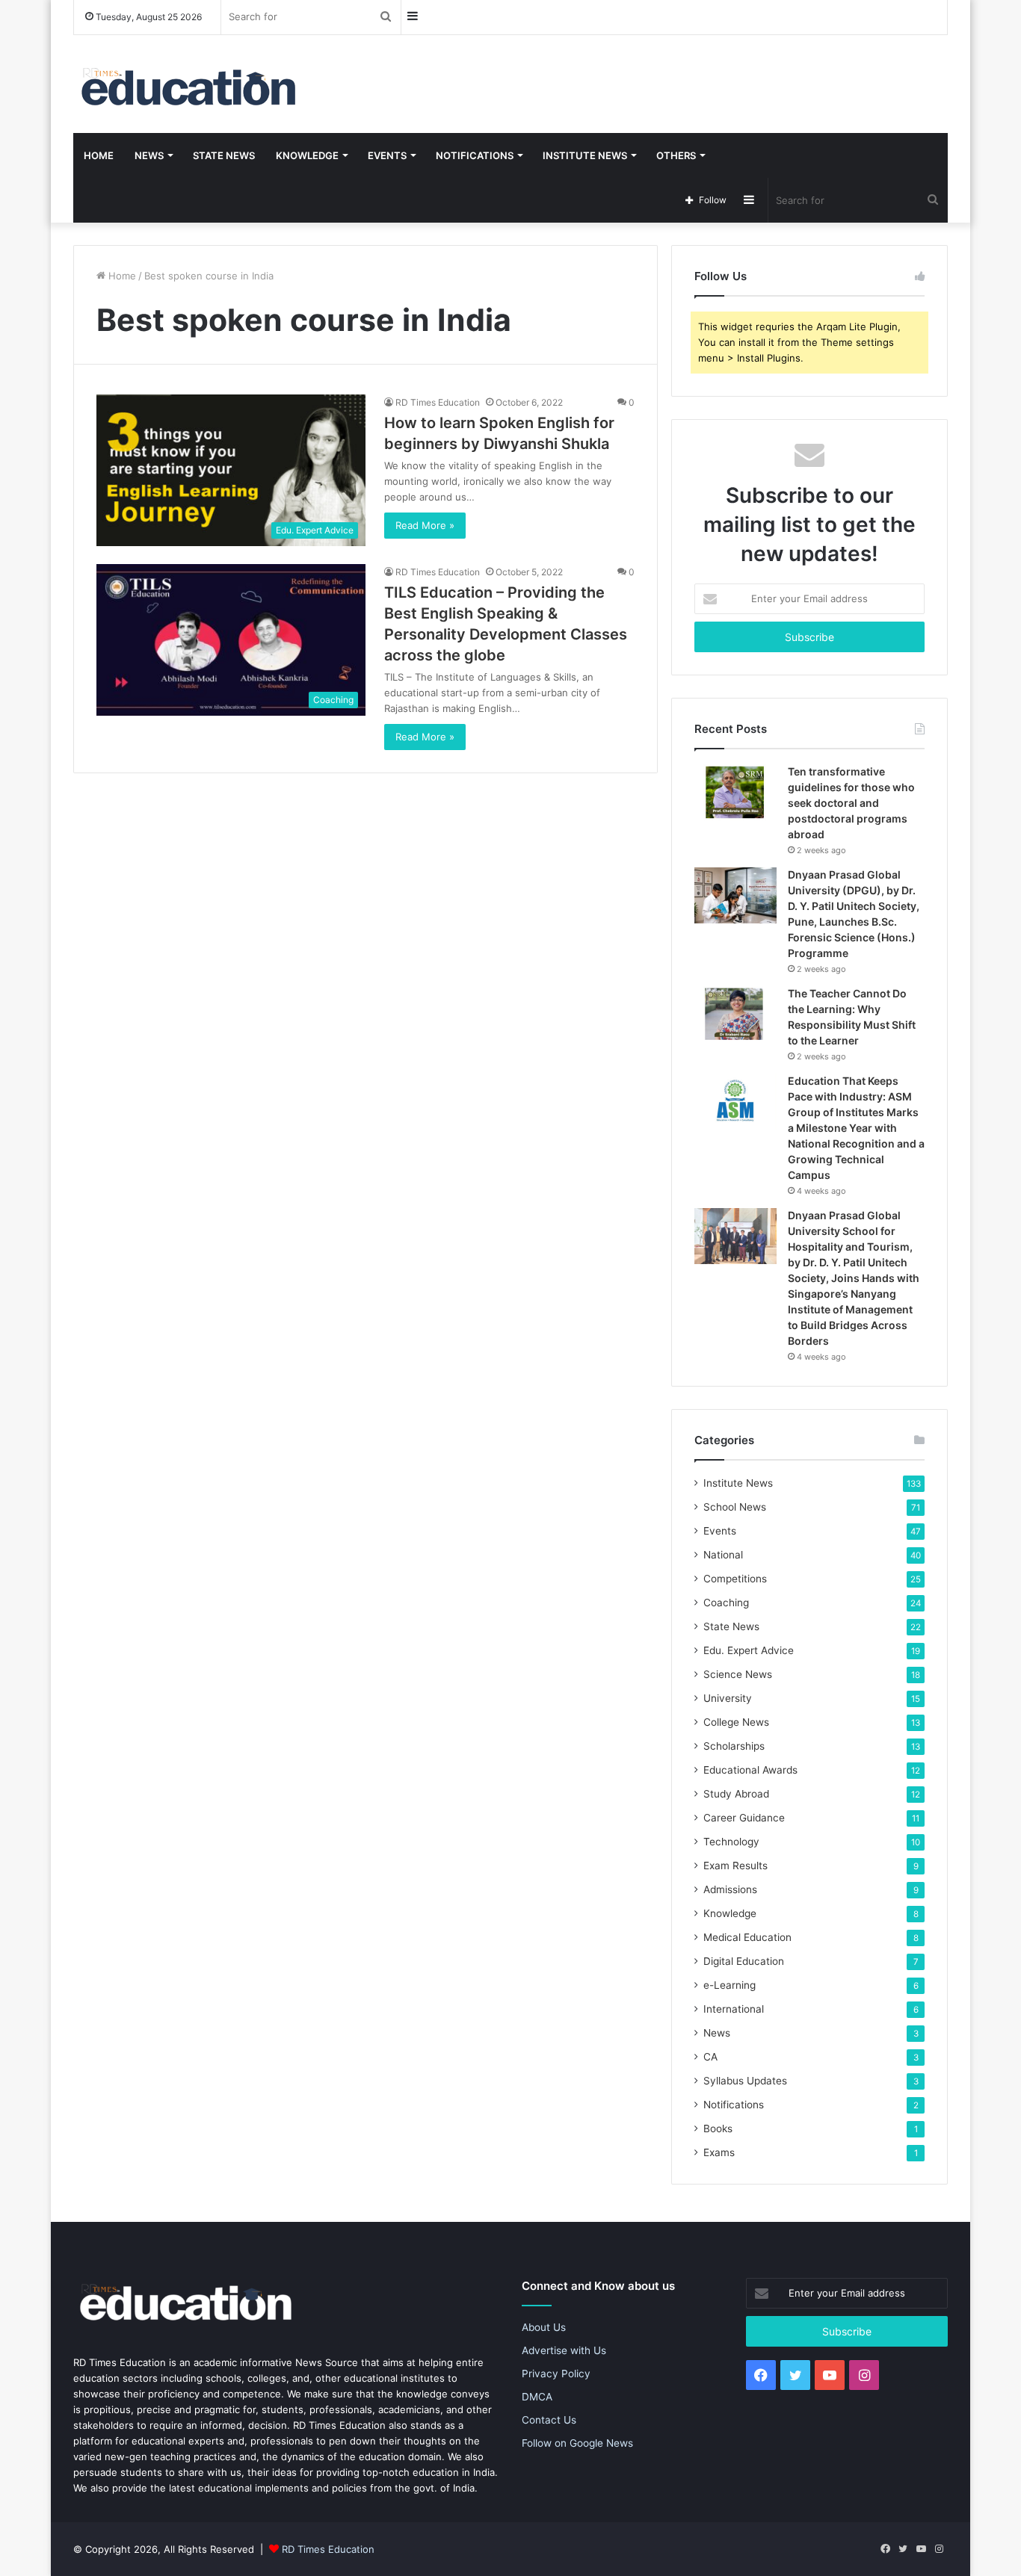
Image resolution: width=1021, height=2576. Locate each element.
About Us (544, 2327)
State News (224, 155)
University (728, 1698)
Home (99, 155)
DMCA (537, 2397)
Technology (731, 1842)
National (723, 1555)
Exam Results (735, 1866)
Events (387, 155)
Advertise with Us (564, 2350)
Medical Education (747, 1937)
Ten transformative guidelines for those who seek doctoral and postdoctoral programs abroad (851, 803)
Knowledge (307, 155)
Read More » (425, 525)
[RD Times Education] (187, 84)
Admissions (730, 1889)
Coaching (726, 1603)
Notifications (475, 155)
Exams (719, 2152)
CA (710, 2057)
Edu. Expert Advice (749, 1650)
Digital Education (744, 1961)
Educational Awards (750, 1770)
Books (718, 2128)
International (734, 2009)
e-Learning (729, 1985)
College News (736, 1722)
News (149, 155)
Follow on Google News (577, 2443)
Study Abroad (736, 1794)
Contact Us (549, 2420)
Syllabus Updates (745, 2081)
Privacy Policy (556, 2374)
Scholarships (734, 1746)
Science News (738, 1674)
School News (735, 1507)
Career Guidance (744, 1818)
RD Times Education (438, 402)
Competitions (735, 1579)
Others (676, 155)
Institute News (585, 155)
